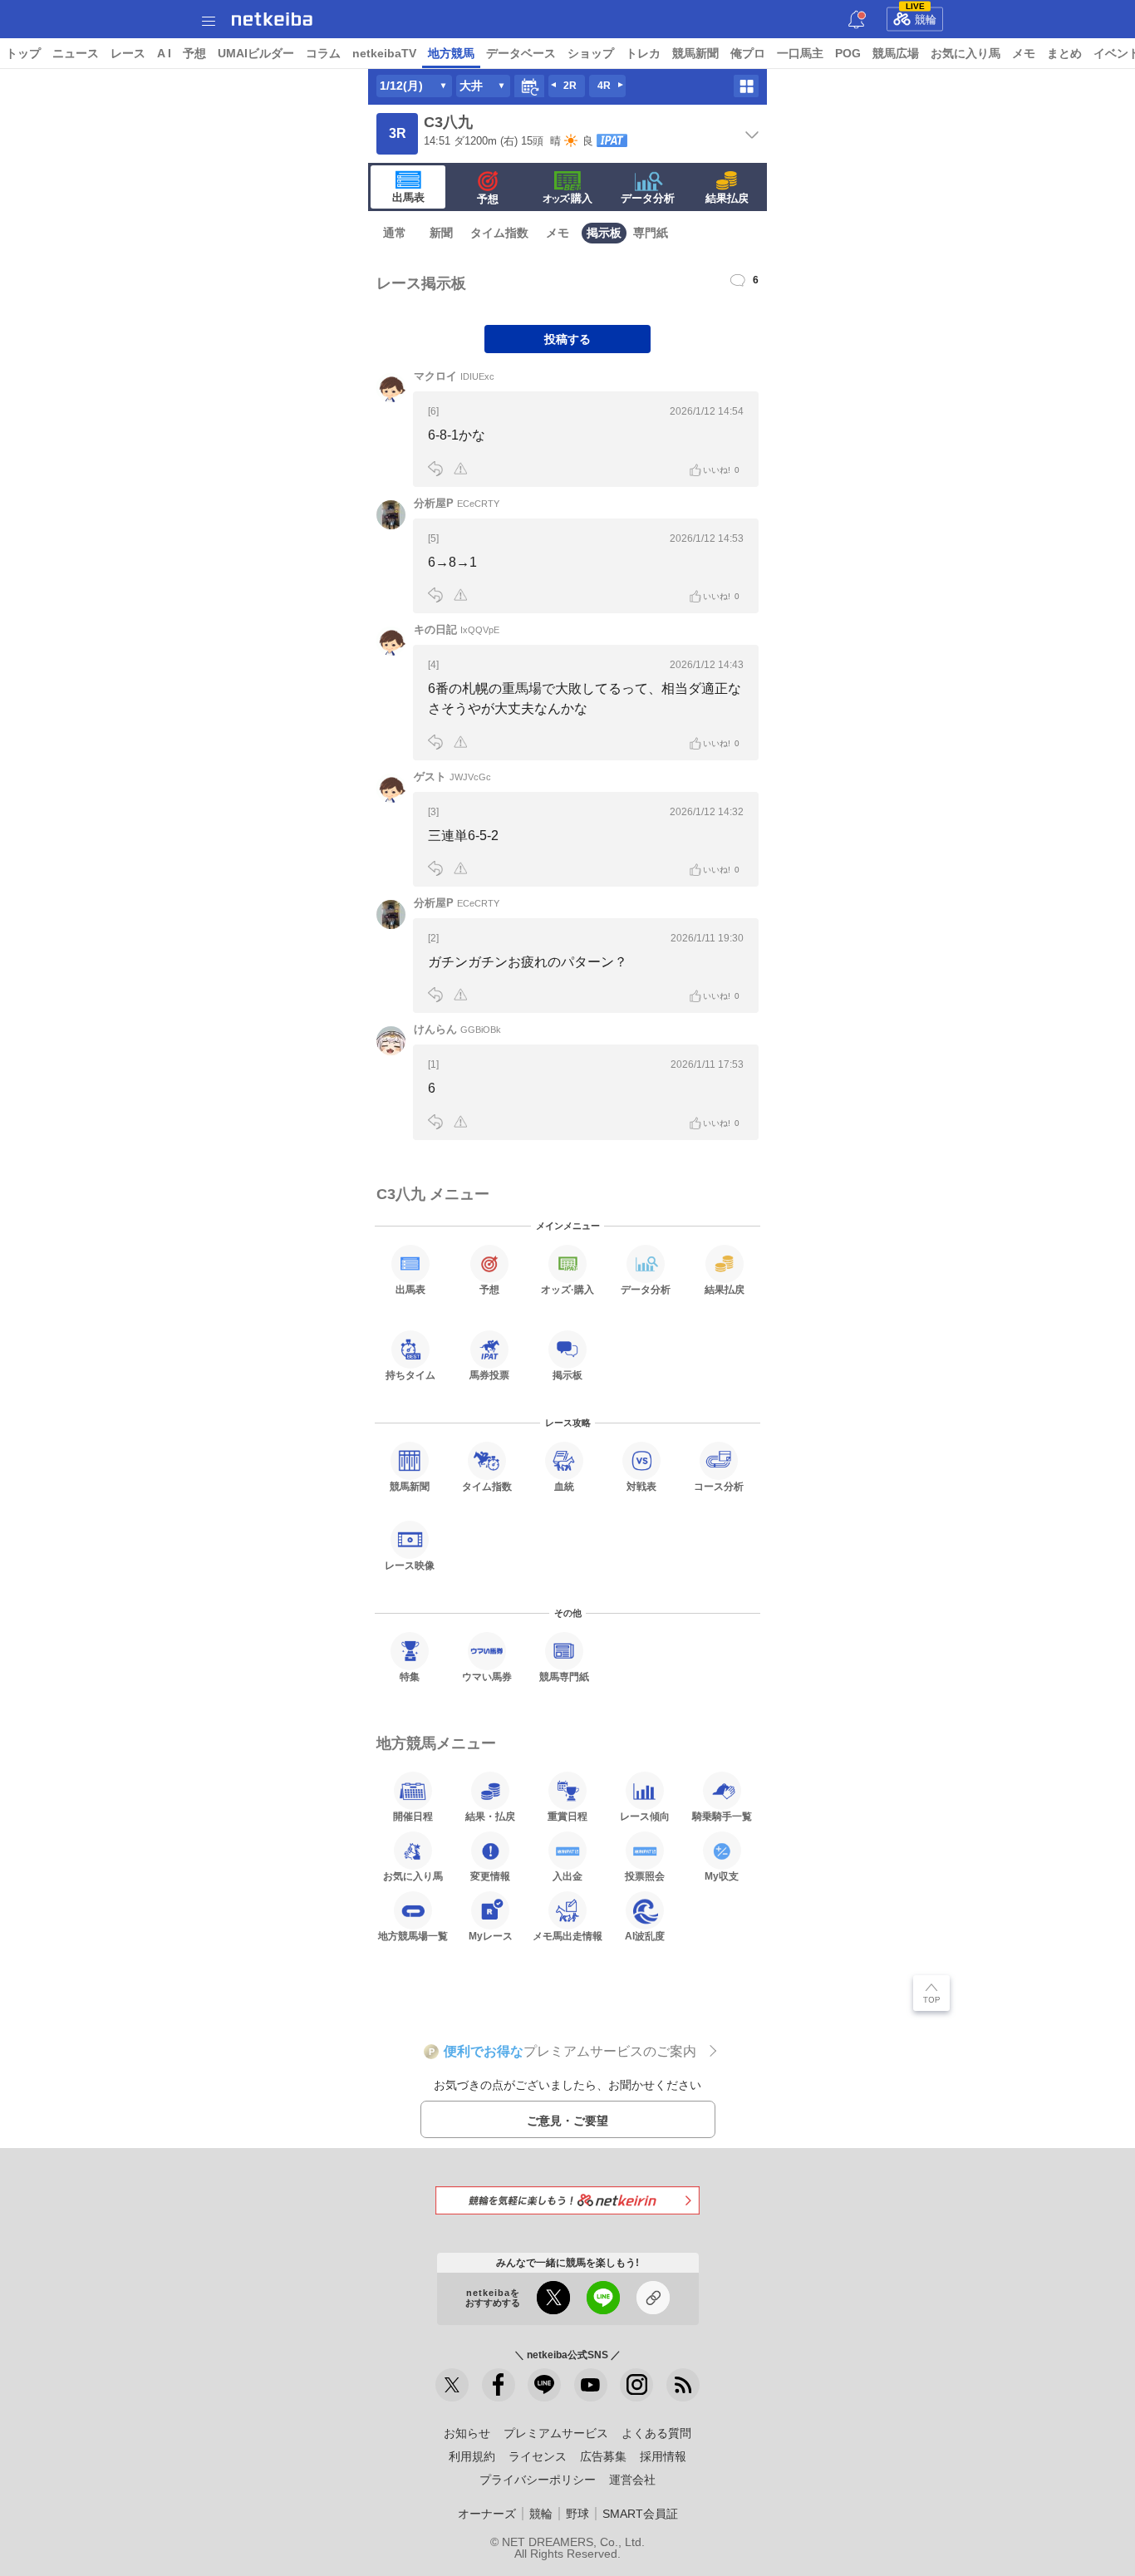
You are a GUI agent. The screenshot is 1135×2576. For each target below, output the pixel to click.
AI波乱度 (645, 1936)
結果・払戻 (490, 1816)
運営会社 (632, 2480)
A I (164, 53)
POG (848, 53)
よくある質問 (656, 2433)
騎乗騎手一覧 (722, 1816)
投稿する (567, 339)
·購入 (567, 198)
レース (128, 53)
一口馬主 (800, 53)
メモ (1024, 53)
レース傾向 (645, 1816)
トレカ (643, 53)
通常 (395, 233)
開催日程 (413, 1816)
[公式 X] (452, 2385)
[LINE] (544, 2385)
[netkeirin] (567, 2200)
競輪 (921, 17)
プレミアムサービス (556, 2433)
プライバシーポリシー (538, 2480)
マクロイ (454, 376)
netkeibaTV (384, 53)
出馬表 (408, 197)
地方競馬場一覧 (413, 1936)
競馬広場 (896, 53)
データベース (521, 53)
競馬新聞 (695, 53)
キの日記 (457, 629)
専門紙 (651, 233)
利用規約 (472, 2456)
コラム (323, 53)
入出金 (567, 1876)
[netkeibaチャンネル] (591, 2385)
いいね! (721, 470)
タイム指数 (499, 233)
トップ (23, 53)
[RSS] (683, 2385)
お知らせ (467, 2433)
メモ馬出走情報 (567, 1936)
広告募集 (603, 2456)
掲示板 (604, 233)
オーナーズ (487, 2514)
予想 (194, 53)
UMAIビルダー (256, 53)
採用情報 (663, 2456)
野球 (577, 2514)
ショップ (591, 53)
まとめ (1064, 53)
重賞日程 (567, 1816)
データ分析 (648, 198)
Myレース (491, 1936)
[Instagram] (636, 2385)
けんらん (457, 1029)
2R (570, 86)
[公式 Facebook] (499, 2385)
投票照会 (645, 1876)
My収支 (722, 1876)
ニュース (76, 53)
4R (604, 86)
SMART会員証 (640, 2514)
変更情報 (490, 1876)
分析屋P (457, 503)
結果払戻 (727, 198)
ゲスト (452, 777)
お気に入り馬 (965, 53)
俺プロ (748, 53)
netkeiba (272, 19)
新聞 (441, 233)
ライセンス (538, 2456)
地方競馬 (451, 53)
